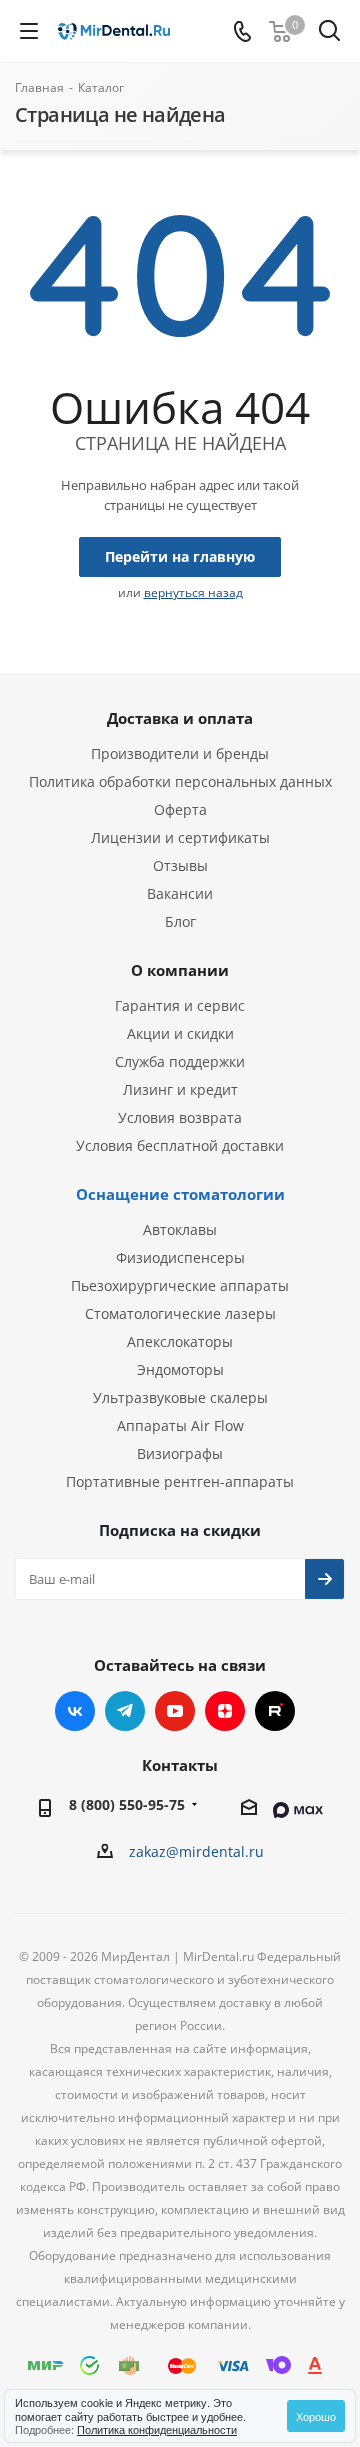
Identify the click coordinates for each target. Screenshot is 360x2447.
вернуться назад (193, 592)
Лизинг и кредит (180, 1089)
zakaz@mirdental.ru (196, 1851)
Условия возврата (180, 1117)
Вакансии (180, 893)
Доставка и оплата (180, 718)
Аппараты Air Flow (180, 1425)
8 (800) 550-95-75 (127, 1804)
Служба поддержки (180, 1061)
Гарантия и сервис (180, 1005)
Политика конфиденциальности (157, 2429)
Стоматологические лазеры (180, 1313)
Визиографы (180, 1453)
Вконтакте (75, 1711)
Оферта (180, 809)
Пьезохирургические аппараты (180, 1285)
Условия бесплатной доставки (180, 1145)
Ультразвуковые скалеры (180, 1397)
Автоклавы (180, 1229)
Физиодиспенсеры (180, 1257)
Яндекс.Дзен (225, 1711)
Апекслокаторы (180, 1341)
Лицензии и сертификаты (180, 837)
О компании (180, 970)
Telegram (125, 1711)
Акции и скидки (180, 1033)
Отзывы (180, 865)
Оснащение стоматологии (180, 1194)
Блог (180, 921)
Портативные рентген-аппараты (180, 1481)
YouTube (175, 1711)
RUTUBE (275, 1711)
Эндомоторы (180, 1369)
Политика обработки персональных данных (180, 781)
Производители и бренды (180, 753)
